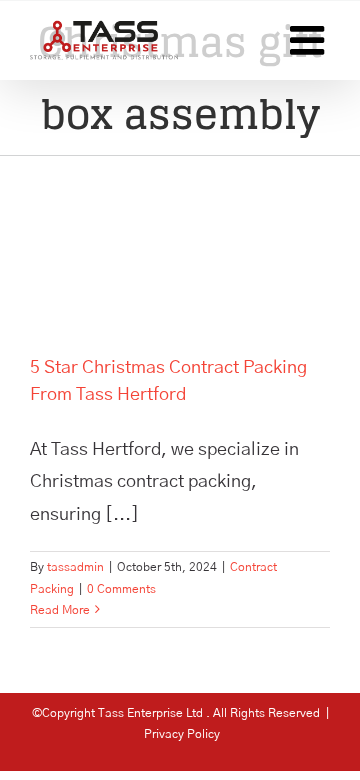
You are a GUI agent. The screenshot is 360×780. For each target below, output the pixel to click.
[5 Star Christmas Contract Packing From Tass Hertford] (180, 240)
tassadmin (75, 567)
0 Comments (121, 589)
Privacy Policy (182, 734)
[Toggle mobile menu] (310, 40)
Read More (60, 610)
